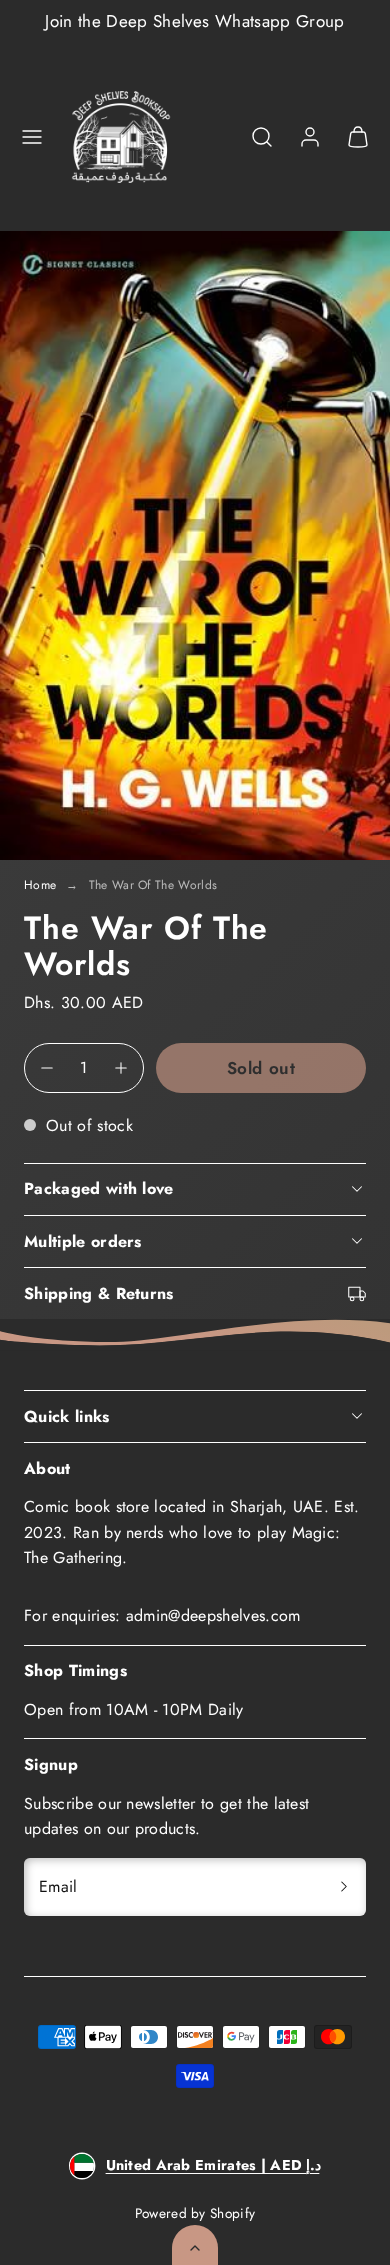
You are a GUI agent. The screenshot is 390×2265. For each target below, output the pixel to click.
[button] (32, 137)
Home (40, 885)
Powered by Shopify (195, 2213)
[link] (310, 137)
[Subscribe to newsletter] (344, 1887)
